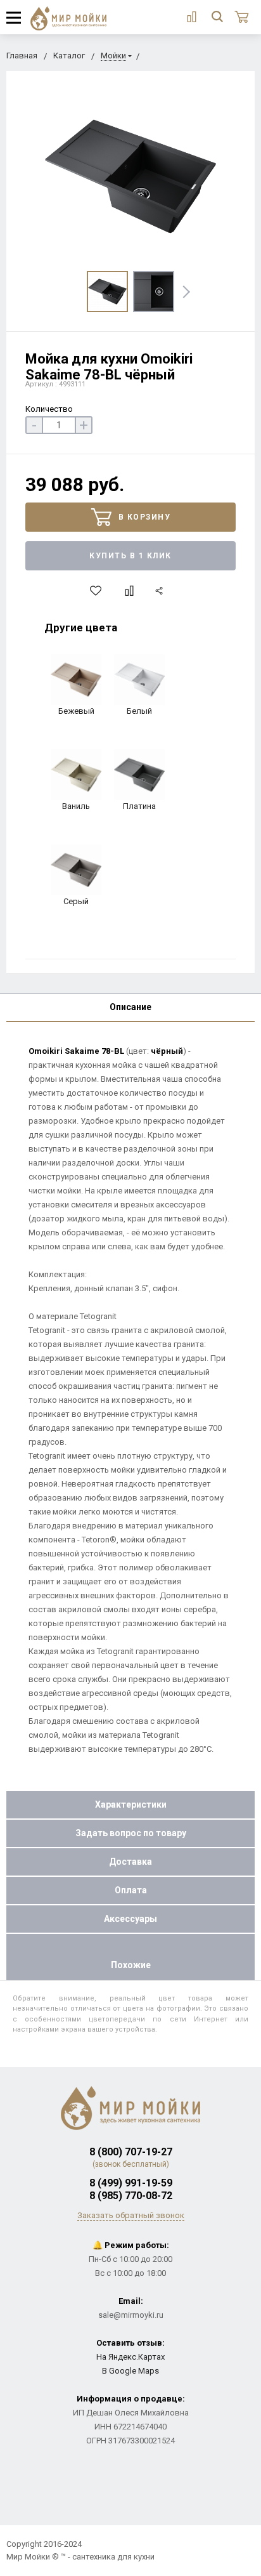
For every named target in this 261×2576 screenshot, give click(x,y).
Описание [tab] (130, 1007)
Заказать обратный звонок (131, 2215)
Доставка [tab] (130, 1862)
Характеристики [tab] (131, 1804)
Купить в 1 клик (130, 556)
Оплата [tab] (131, 1890)
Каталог (69, 56)
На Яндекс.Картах (130, 2357)
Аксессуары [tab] (130, 1919)
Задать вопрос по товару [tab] (131, 1833)
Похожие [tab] (131, 1965)
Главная (22, 56)
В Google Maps (130, 2371)
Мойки (113, 56)
